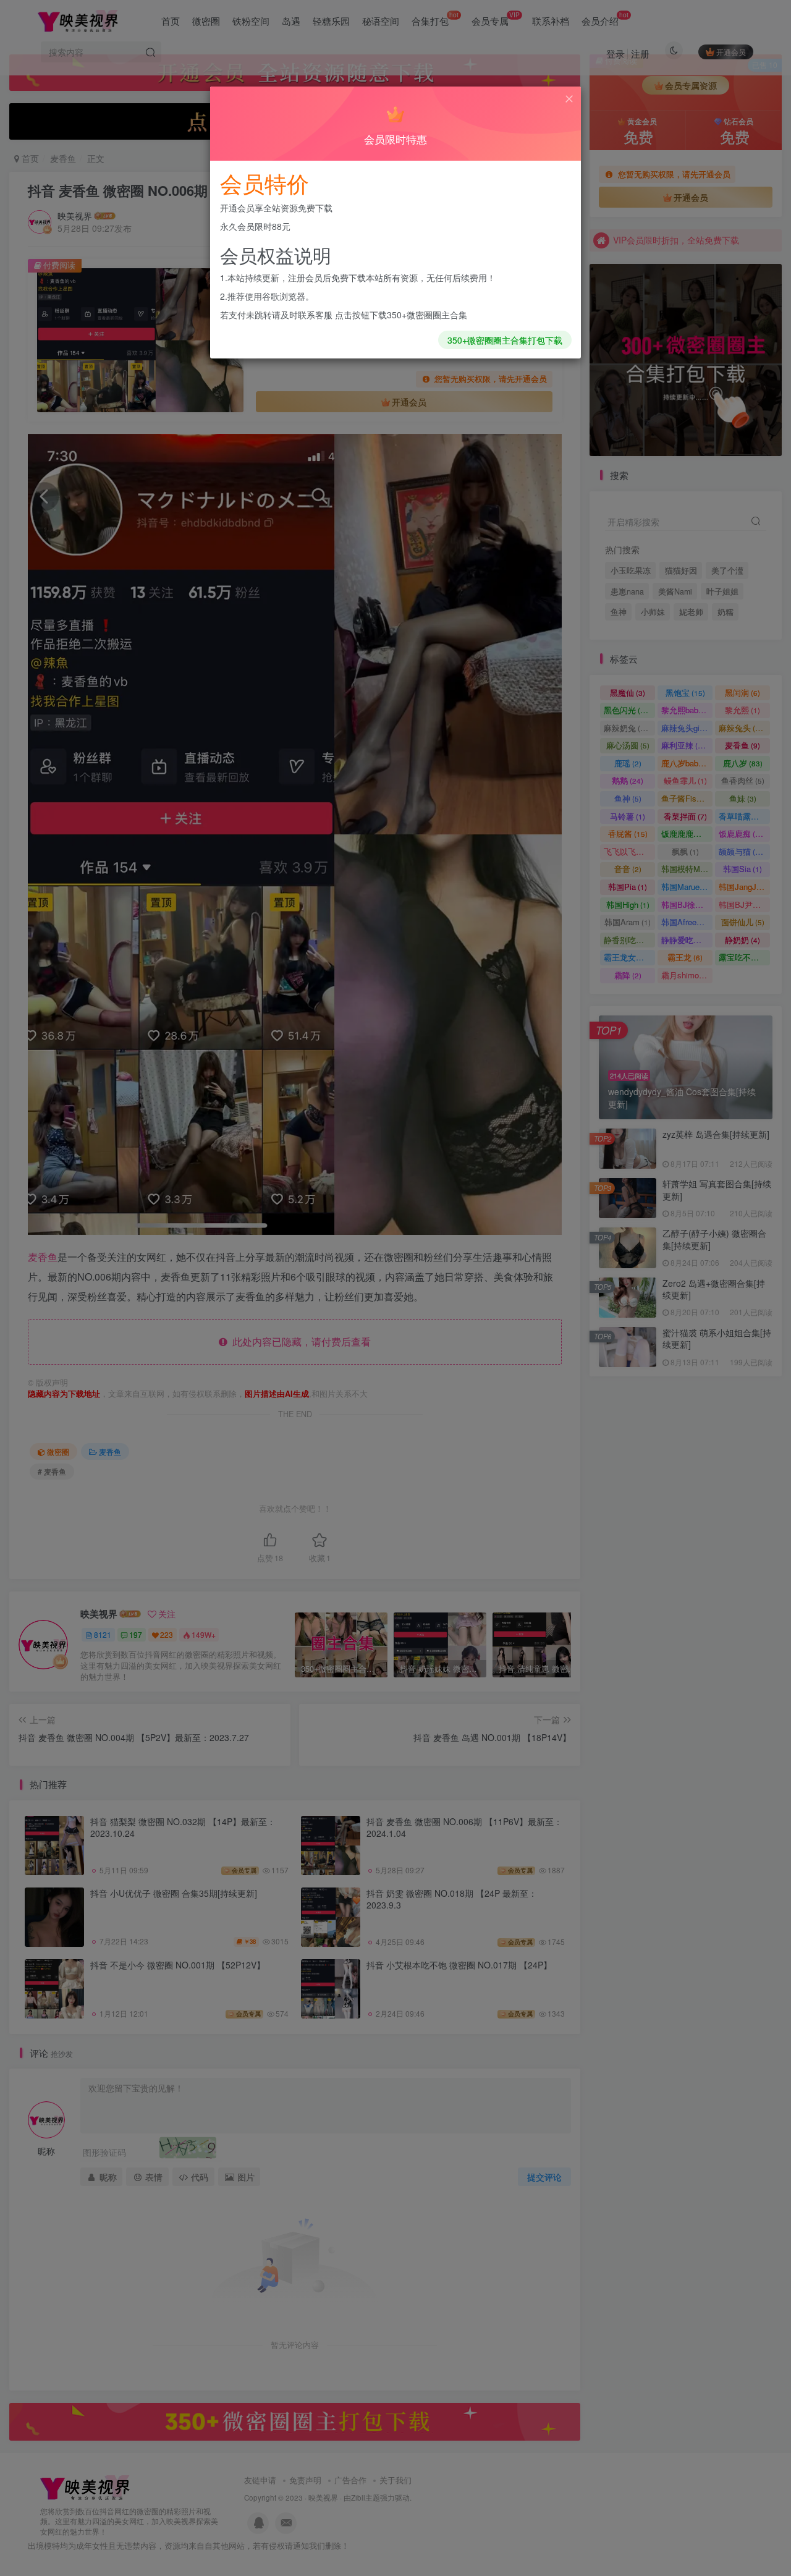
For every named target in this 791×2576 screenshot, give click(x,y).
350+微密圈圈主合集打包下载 (505, 340)
